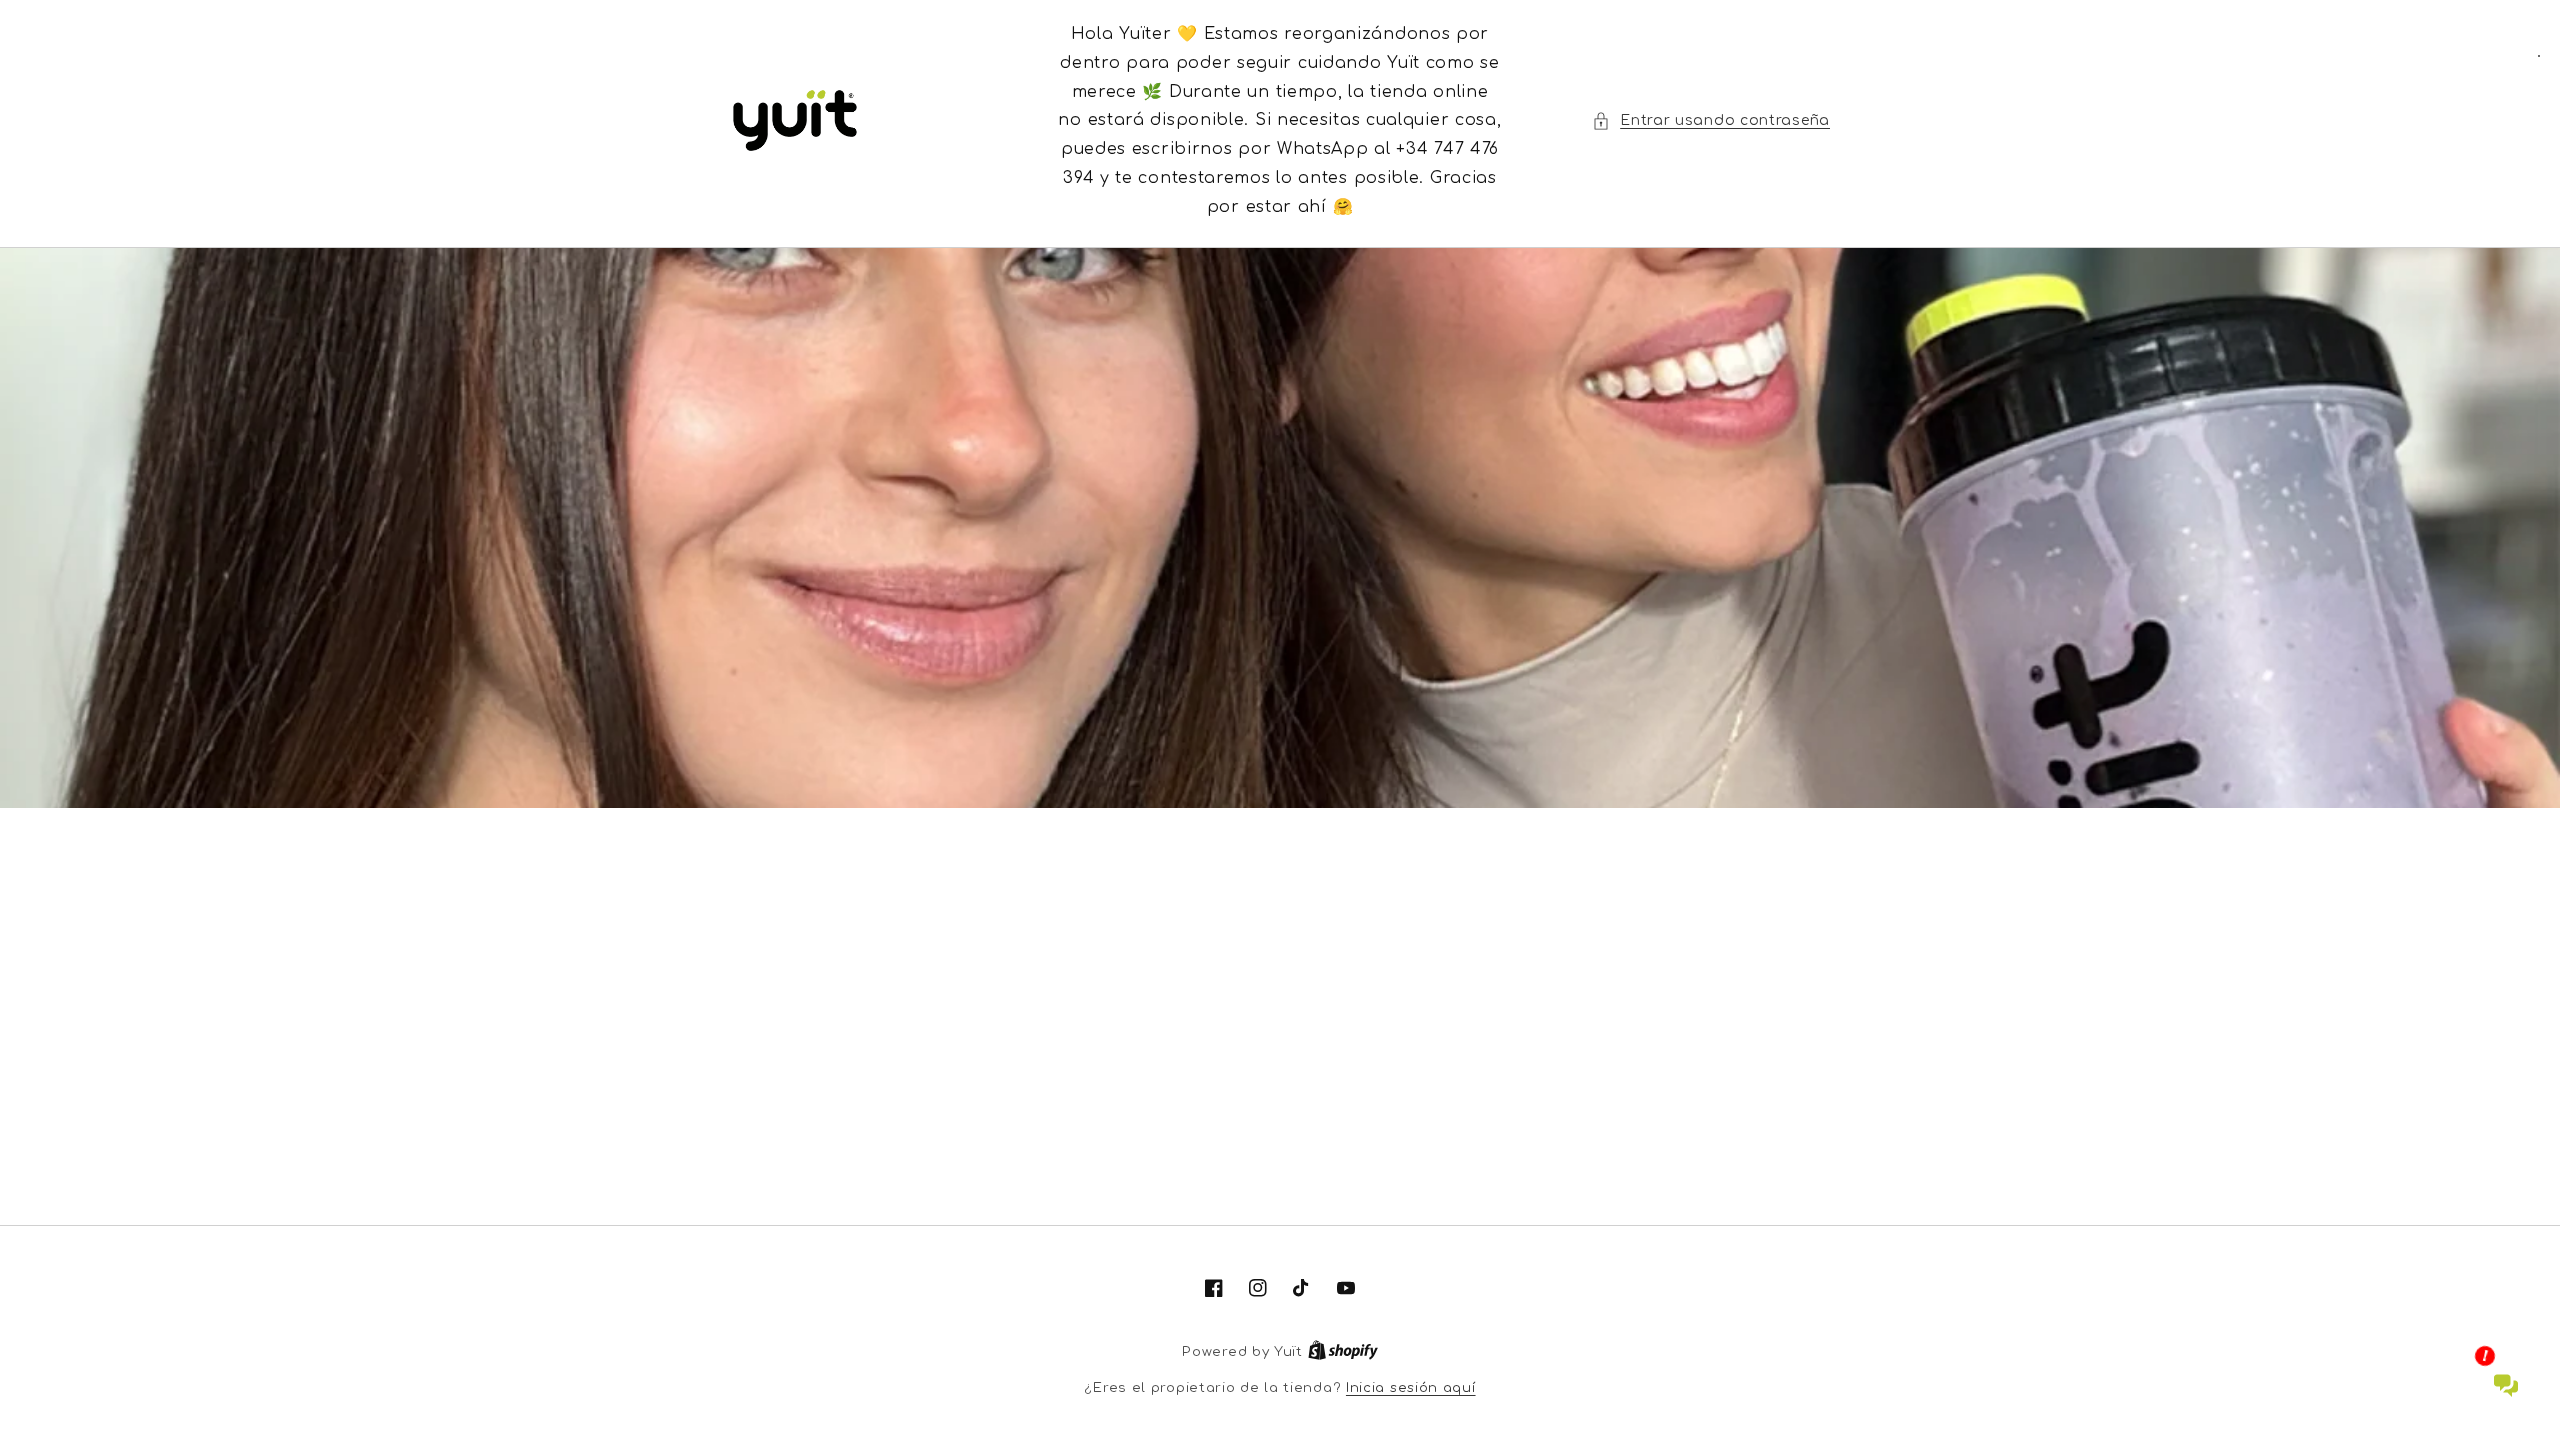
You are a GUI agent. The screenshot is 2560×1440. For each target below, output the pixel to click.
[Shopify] (1343, 1352)
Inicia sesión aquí (1411, 1388)
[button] (1711, 120)
